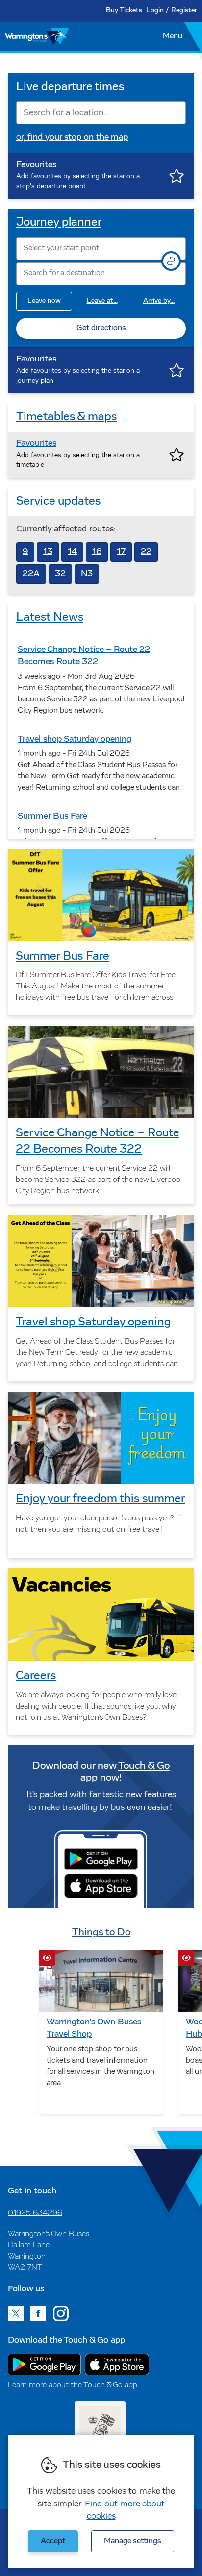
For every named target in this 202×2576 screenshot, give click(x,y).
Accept (53, 2541)
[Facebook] (38, 2313)
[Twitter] (16, 2313)
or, (72, 138)
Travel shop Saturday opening (93, 1323)
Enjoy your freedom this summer (100, 1499)
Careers (36, 1676)
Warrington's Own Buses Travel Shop (94, 2029)
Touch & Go (144, 1766)
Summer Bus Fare (63, 957)
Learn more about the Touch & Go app (73, 2385)
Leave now (44, 301)
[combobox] (101, 113)
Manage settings (133, 2541)
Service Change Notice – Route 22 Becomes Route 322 (98, 1142)
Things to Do (101, 1933)
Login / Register (172, 11)
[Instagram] (61, 2313)
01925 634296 (35, 2213)
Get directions (101, 328)
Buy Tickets (124, 11)
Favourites (36, 165)
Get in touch (32, 2191)
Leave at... (102, 301)
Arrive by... (159, 301)
